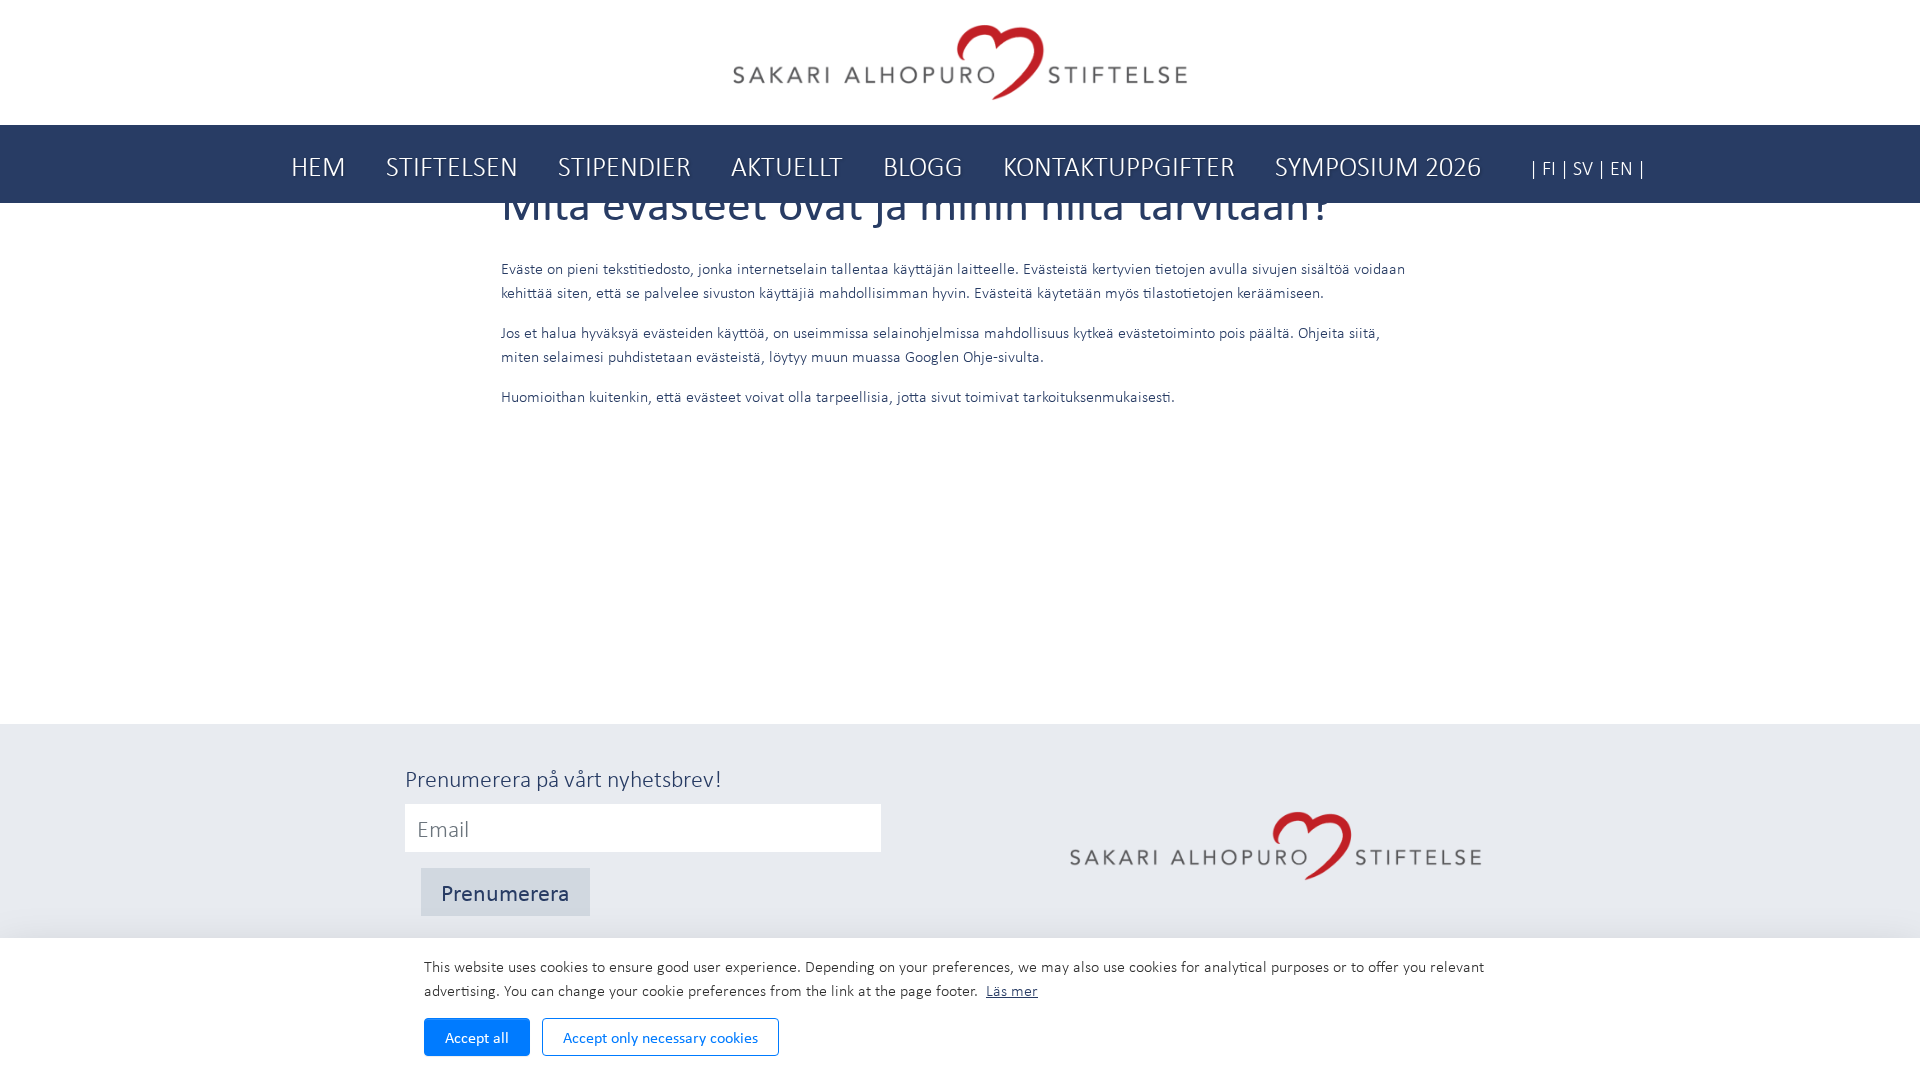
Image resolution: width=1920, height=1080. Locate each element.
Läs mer (1012, 990)
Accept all (477, 1037)
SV (1583, 167)
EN (1621, 167)
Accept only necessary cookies (660, 1037)
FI (1549, 167)
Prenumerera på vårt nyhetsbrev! (563, 778)
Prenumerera (505, 892)
